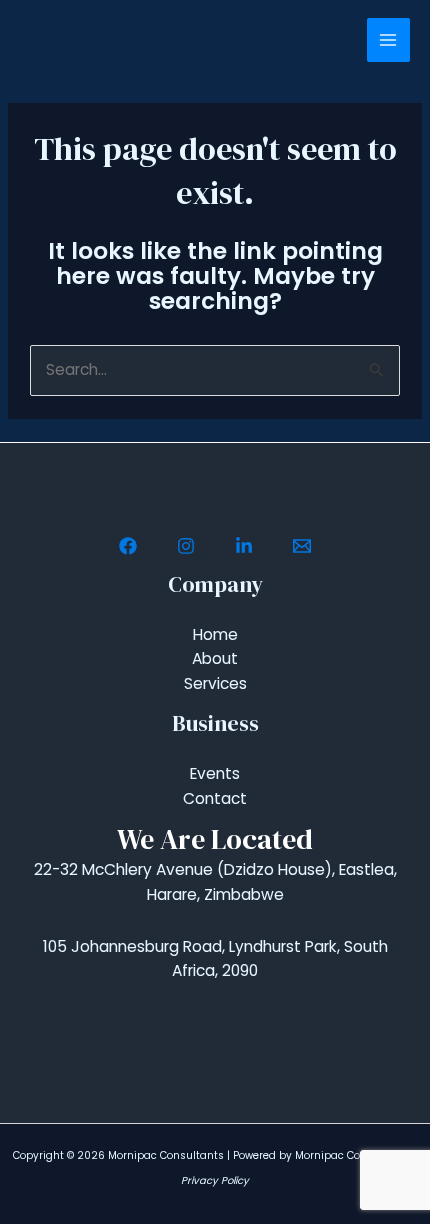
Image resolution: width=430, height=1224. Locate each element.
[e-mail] (302, 546)
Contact (215, 798)
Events (215, 773)
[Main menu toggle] (388, 39)
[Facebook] (128, 546)
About (215, 658)
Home (215, 634)
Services (215, 683)
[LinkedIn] (244, 546)
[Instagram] (186, 546)
